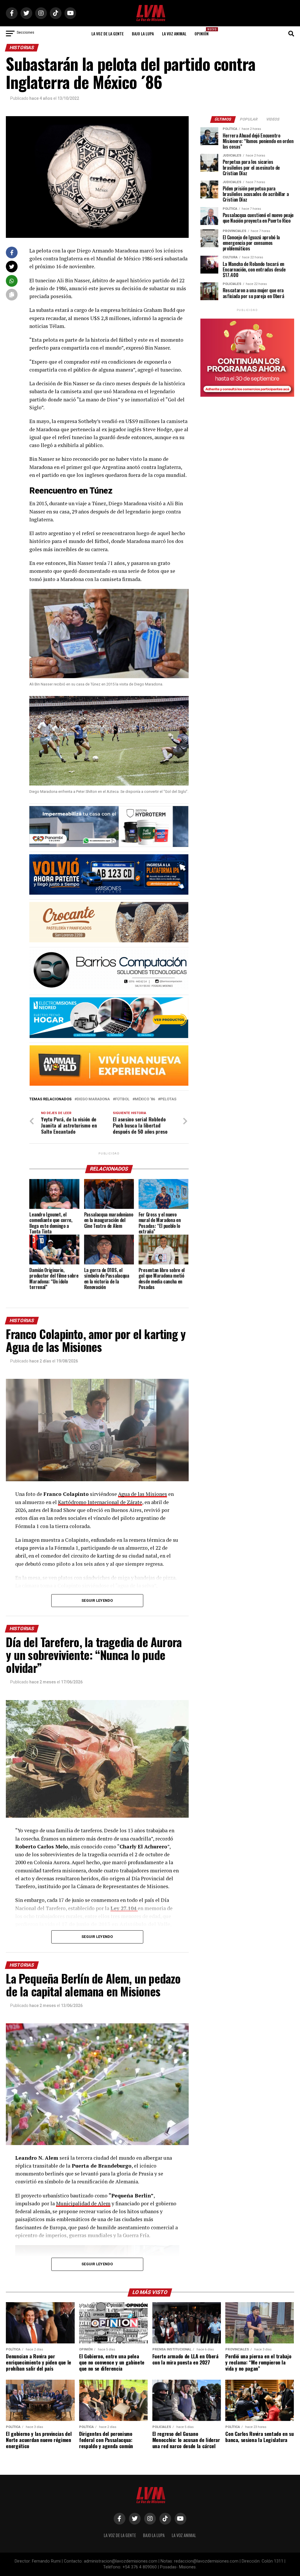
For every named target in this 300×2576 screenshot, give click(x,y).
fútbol (122, 1099)
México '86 (145, 1099)
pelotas (168, 1099)
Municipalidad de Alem (83, 2203)
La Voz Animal (174, 33)
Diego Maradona (93, 1099)
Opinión (203, 32)
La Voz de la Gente (108, 33)
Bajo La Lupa (143, 33)
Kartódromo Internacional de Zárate (100, 1502)
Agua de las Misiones (143, 1494)
